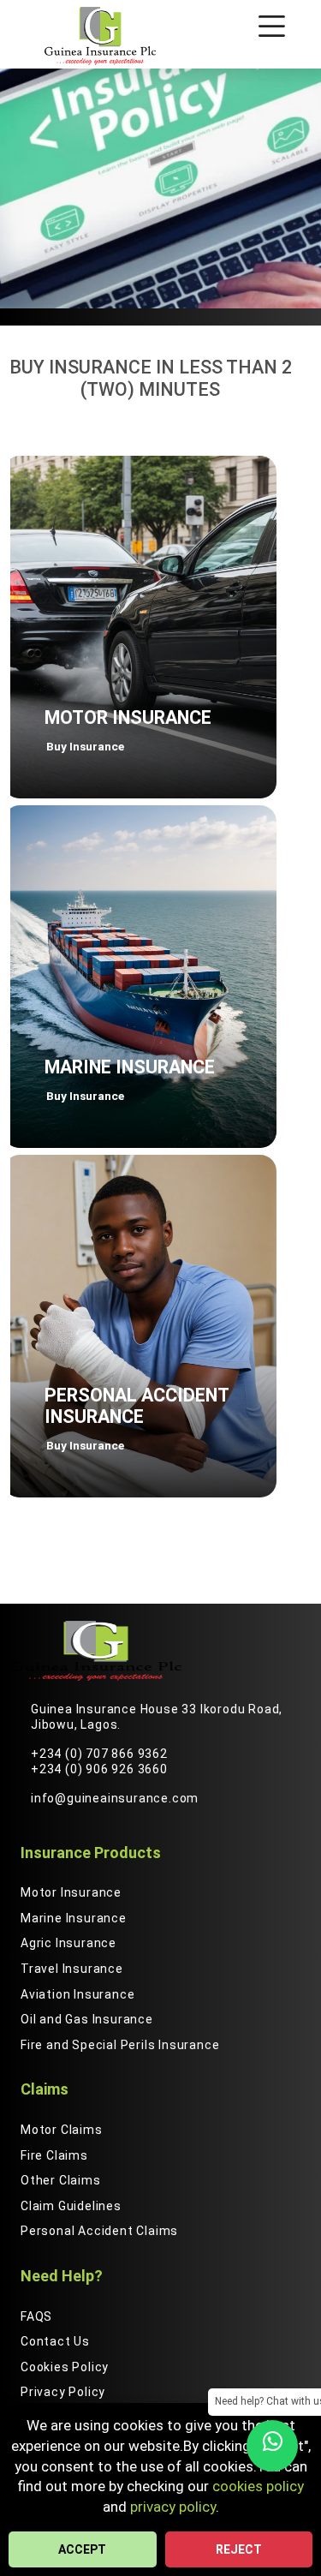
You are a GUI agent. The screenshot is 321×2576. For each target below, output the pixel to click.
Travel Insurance (72, 1969)
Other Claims (61, 2180)
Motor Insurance (71, 1892)
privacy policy (173, 2507)
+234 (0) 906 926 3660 (99, 1769)
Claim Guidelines (71, 2206)
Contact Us (55, 2341)
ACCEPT (82, 2549)
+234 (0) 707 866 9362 (99, 1754)
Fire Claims (54, 2155)
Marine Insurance (74, 1918)
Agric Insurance (68, 1943)
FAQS (36, 2316)
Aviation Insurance (77, 1994)
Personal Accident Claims (99, 2231)
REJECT (239, 2549)
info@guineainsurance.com (115, 1798)
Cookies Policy (65, 2367)
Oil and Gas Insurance (87, 2019)
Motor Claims (62, 2130)
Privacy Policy (63, 2392)
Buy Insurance (85, 746)
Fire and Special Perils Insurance (120, 2045)
